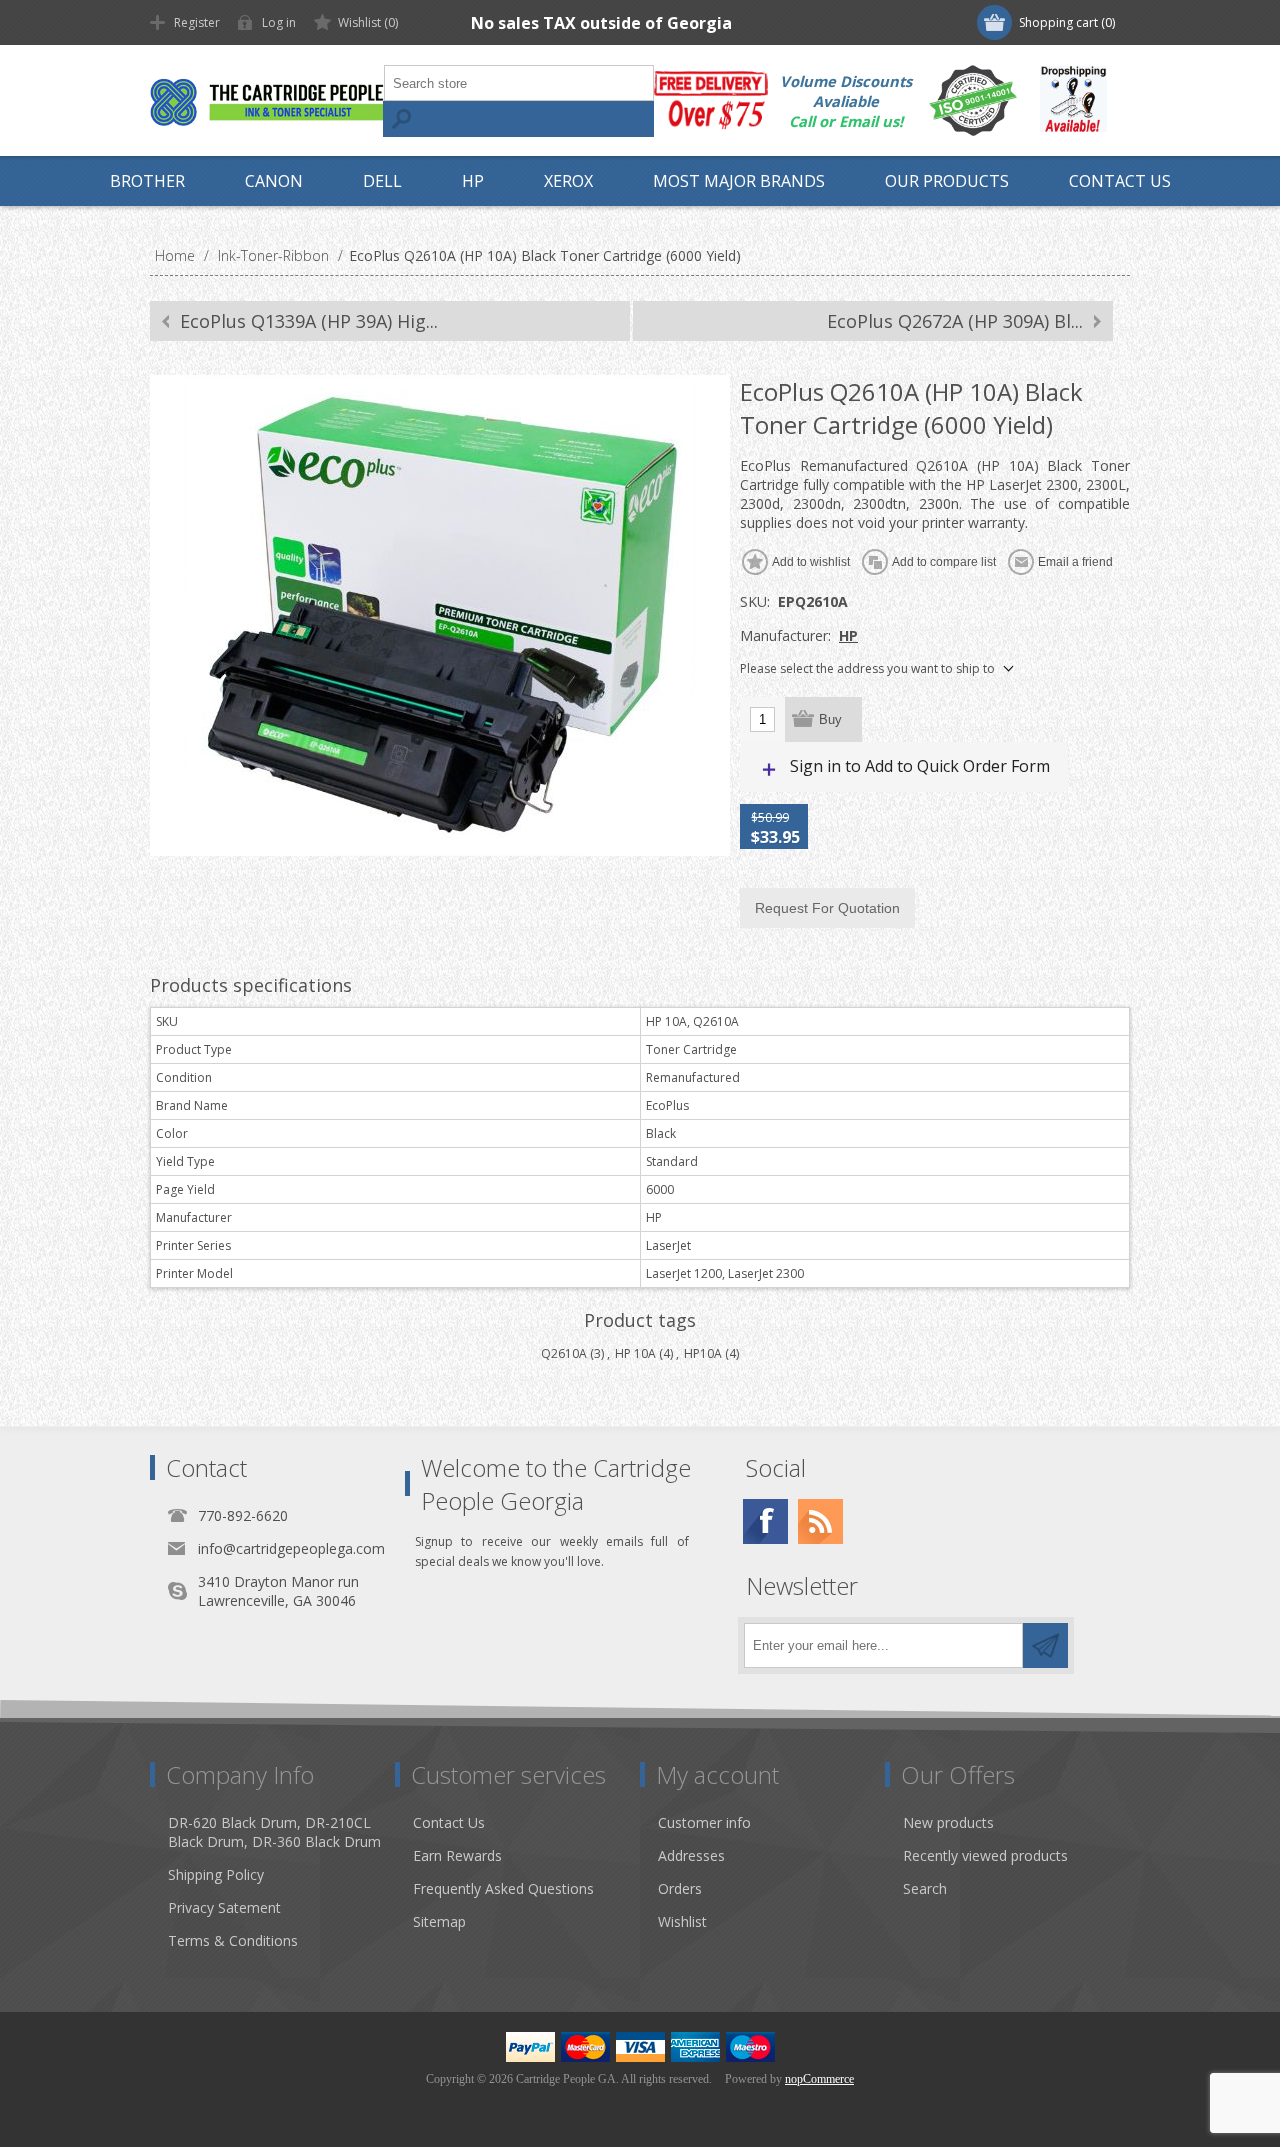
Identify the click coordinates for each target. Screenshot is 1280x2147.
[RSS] (820, 1521)
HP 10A (635, 1353)
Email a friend (1075, 562)
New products (948, 1822)
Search (401, 119)
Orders (680, 1888)
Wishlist (682, 1921)
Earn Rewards (457, 1855)
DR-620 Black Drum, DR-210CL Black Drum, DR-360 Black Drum (274, 1832)
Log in (279, 22)
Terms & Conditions (233, 1940)
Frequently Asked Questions (503, 1888)
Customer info (704, 1822)
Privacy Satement (224, 1907)
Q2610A (564, 1353)
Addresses (691, 1855)
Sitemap (439, 1921)
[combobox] (519, 83)
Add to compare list (944, 562)
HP (848, 635)
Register (197, 22)
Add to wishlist (811, 562)
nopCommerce (819, 2079)
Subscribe (1045, 1645)
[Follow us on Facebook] (765, 1521)
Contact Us (449, 1822)
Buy (830, 719)
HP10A (703, 1353)
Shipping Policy (216, 1874)
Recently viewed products (985, 1855)
